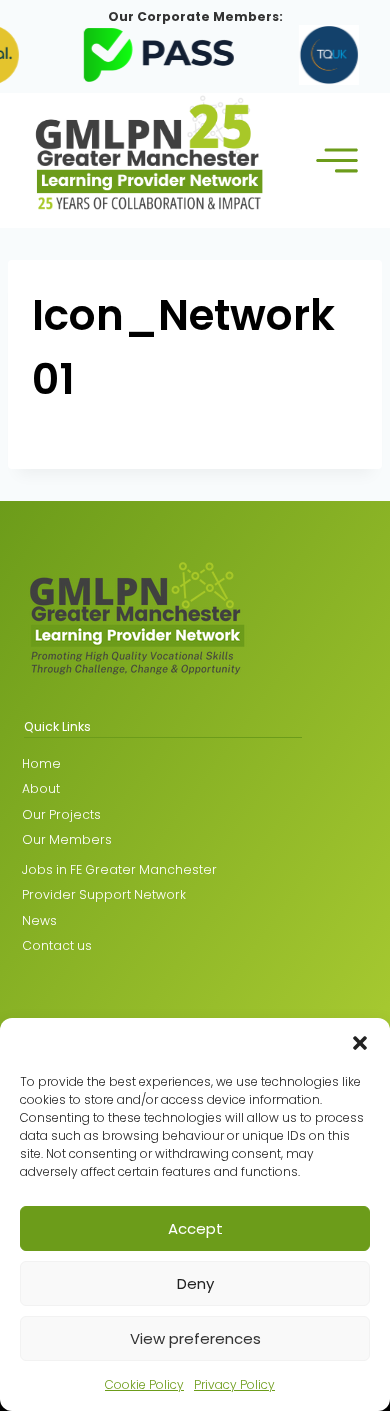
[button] (360, 1043)
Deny (195, 1283)
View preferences (195, 1338)
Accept (195, 1228)
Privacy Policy (234, 1384)
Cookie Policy (144, 1384)
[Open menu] (336, 160)
